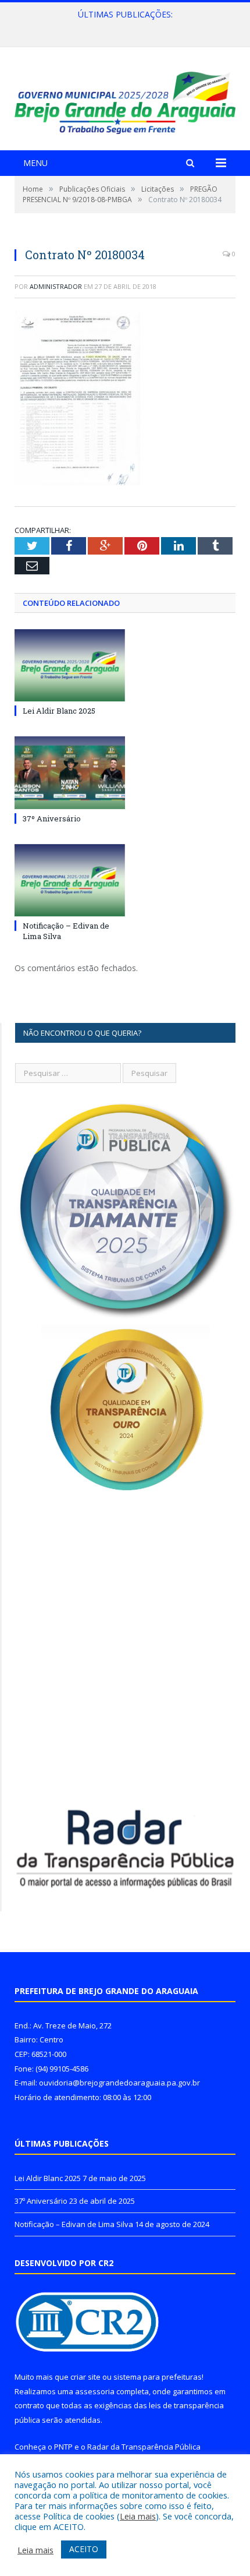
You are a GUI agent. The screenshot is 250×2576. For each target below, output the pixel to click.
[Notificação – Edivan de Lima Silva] (70, 880)
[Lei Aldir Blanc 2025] (70, 665)
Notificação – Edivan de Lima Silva (74, 2224)
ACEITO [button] (84, 2549)
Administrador (56, 286)
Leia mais (138, 2516)
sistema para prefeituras (158, 2377)
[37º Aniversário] (70, 772)
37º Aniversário (122, 27)
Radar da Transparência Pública (144, 2447)
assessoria (95, 2391)
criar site (85, 2377)
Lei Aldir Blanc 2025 (59, 711)
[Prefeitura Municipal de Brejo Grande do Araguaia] (125, 100)
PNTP (63, 2447)
